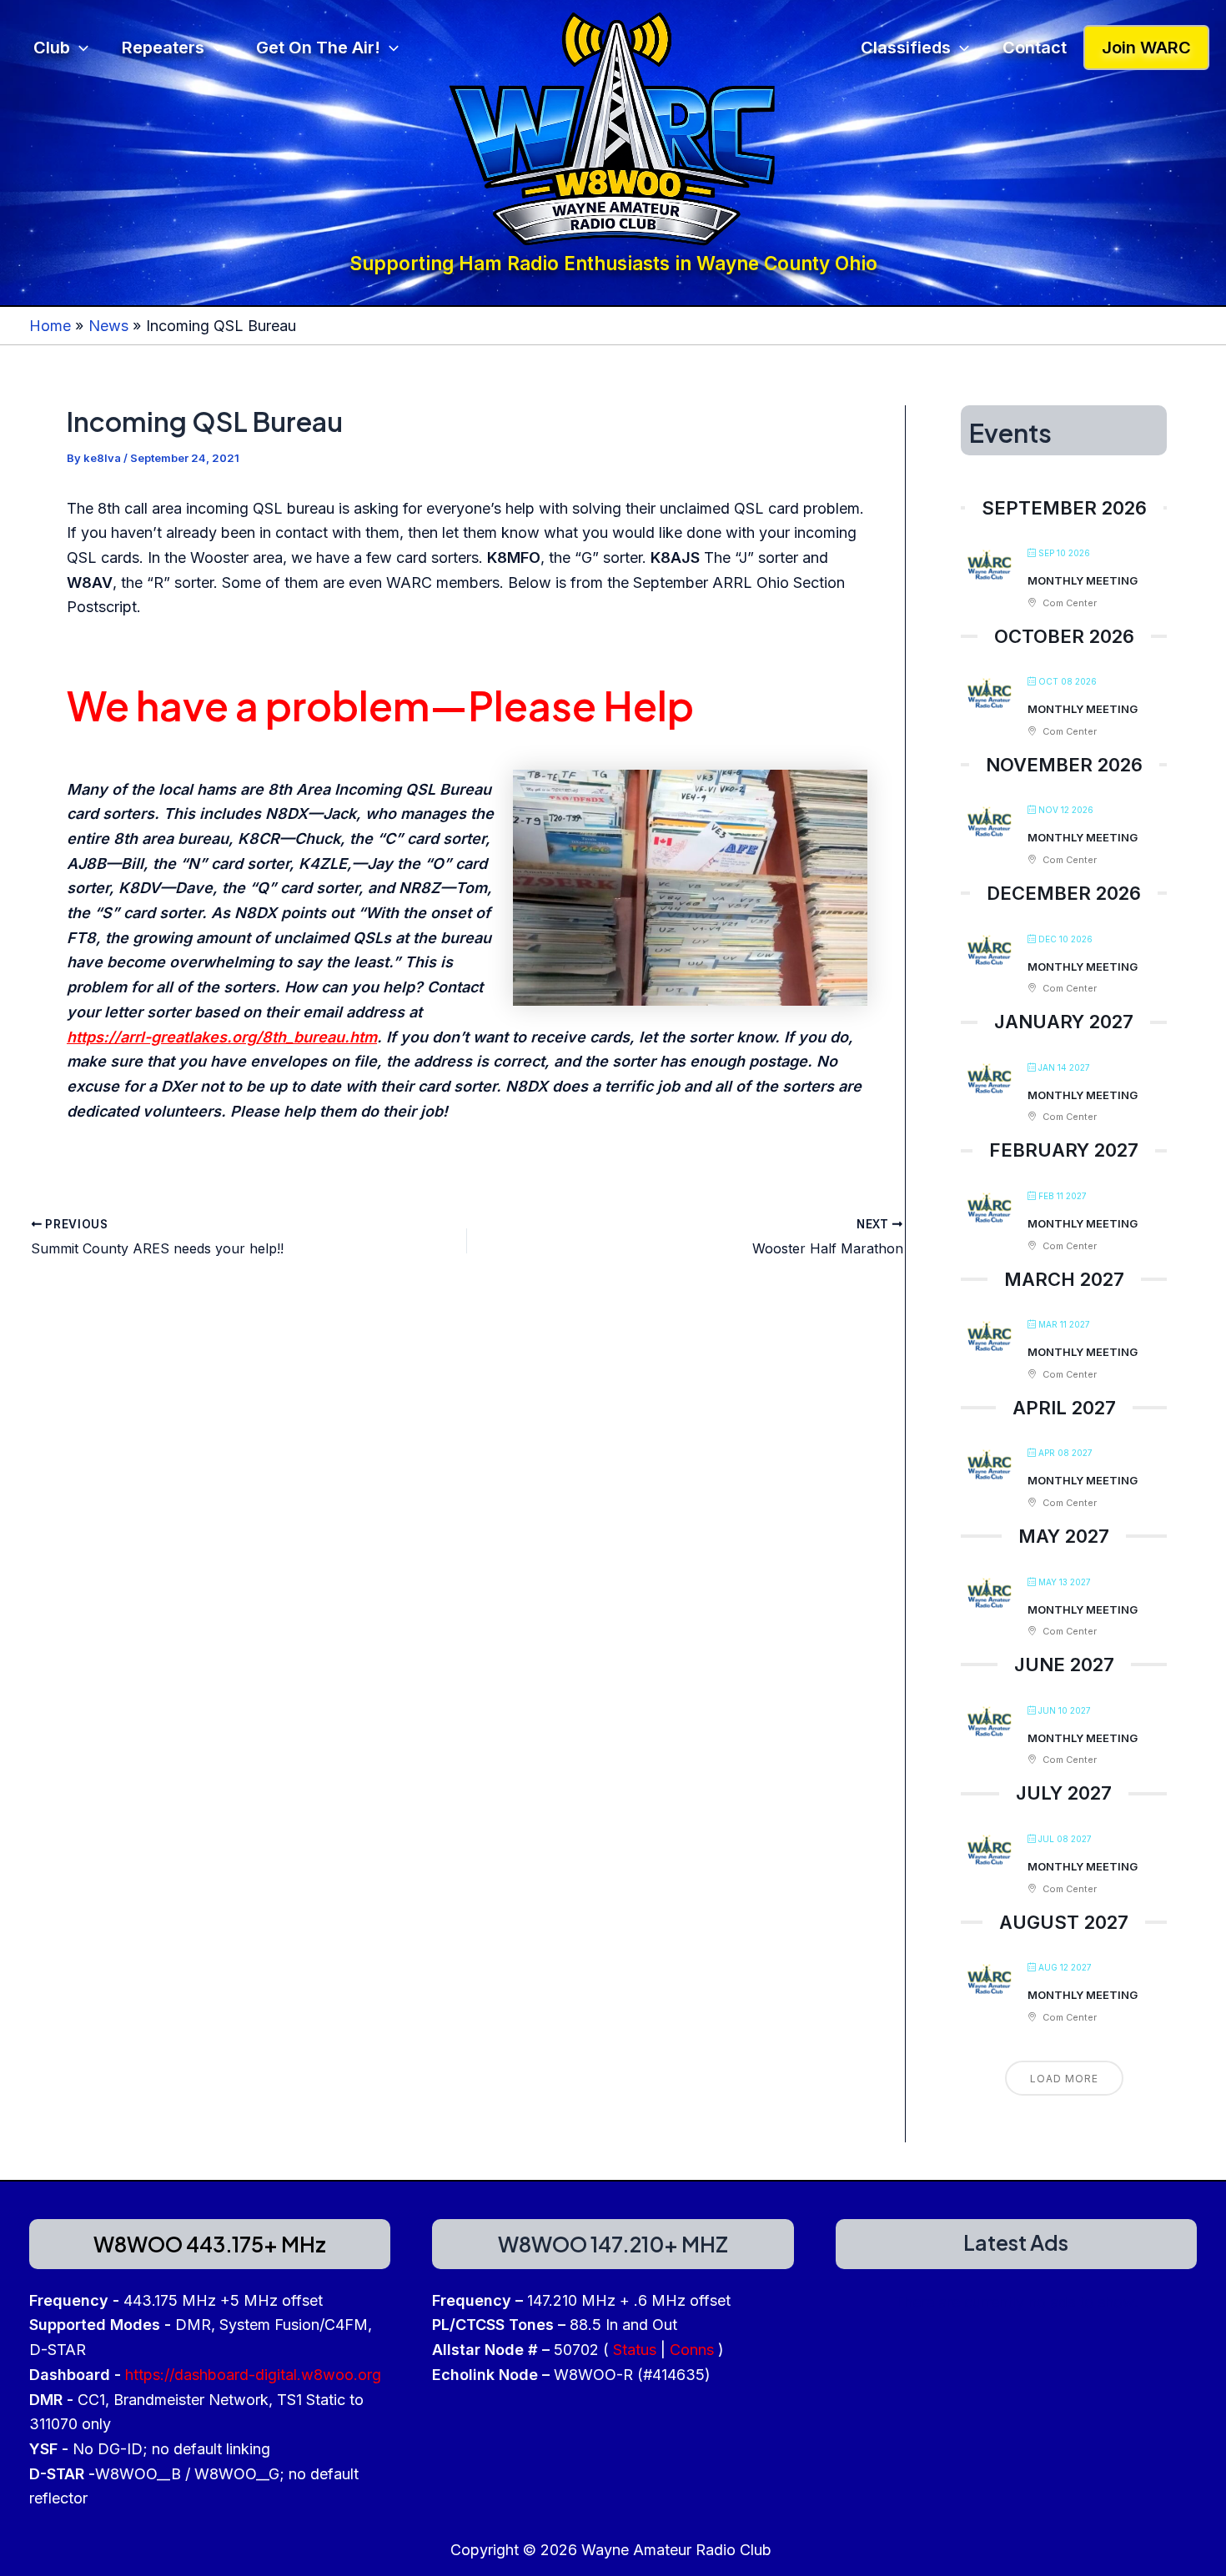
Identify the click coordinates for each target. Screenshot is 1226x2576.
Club (52, 48)
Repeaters (163, 48)
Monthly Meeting (1083, 581)
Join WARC (1146, 48)
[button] (79, 48)
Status (635, 2350)
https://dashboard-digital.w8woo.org (253, 2375)
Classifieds (906, 48)
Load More (1064, 2079)
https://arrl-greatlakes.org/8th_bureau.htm (222, 1037)
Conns (692, 2350)
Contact (1035, 48)
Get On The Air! (318, 48)
